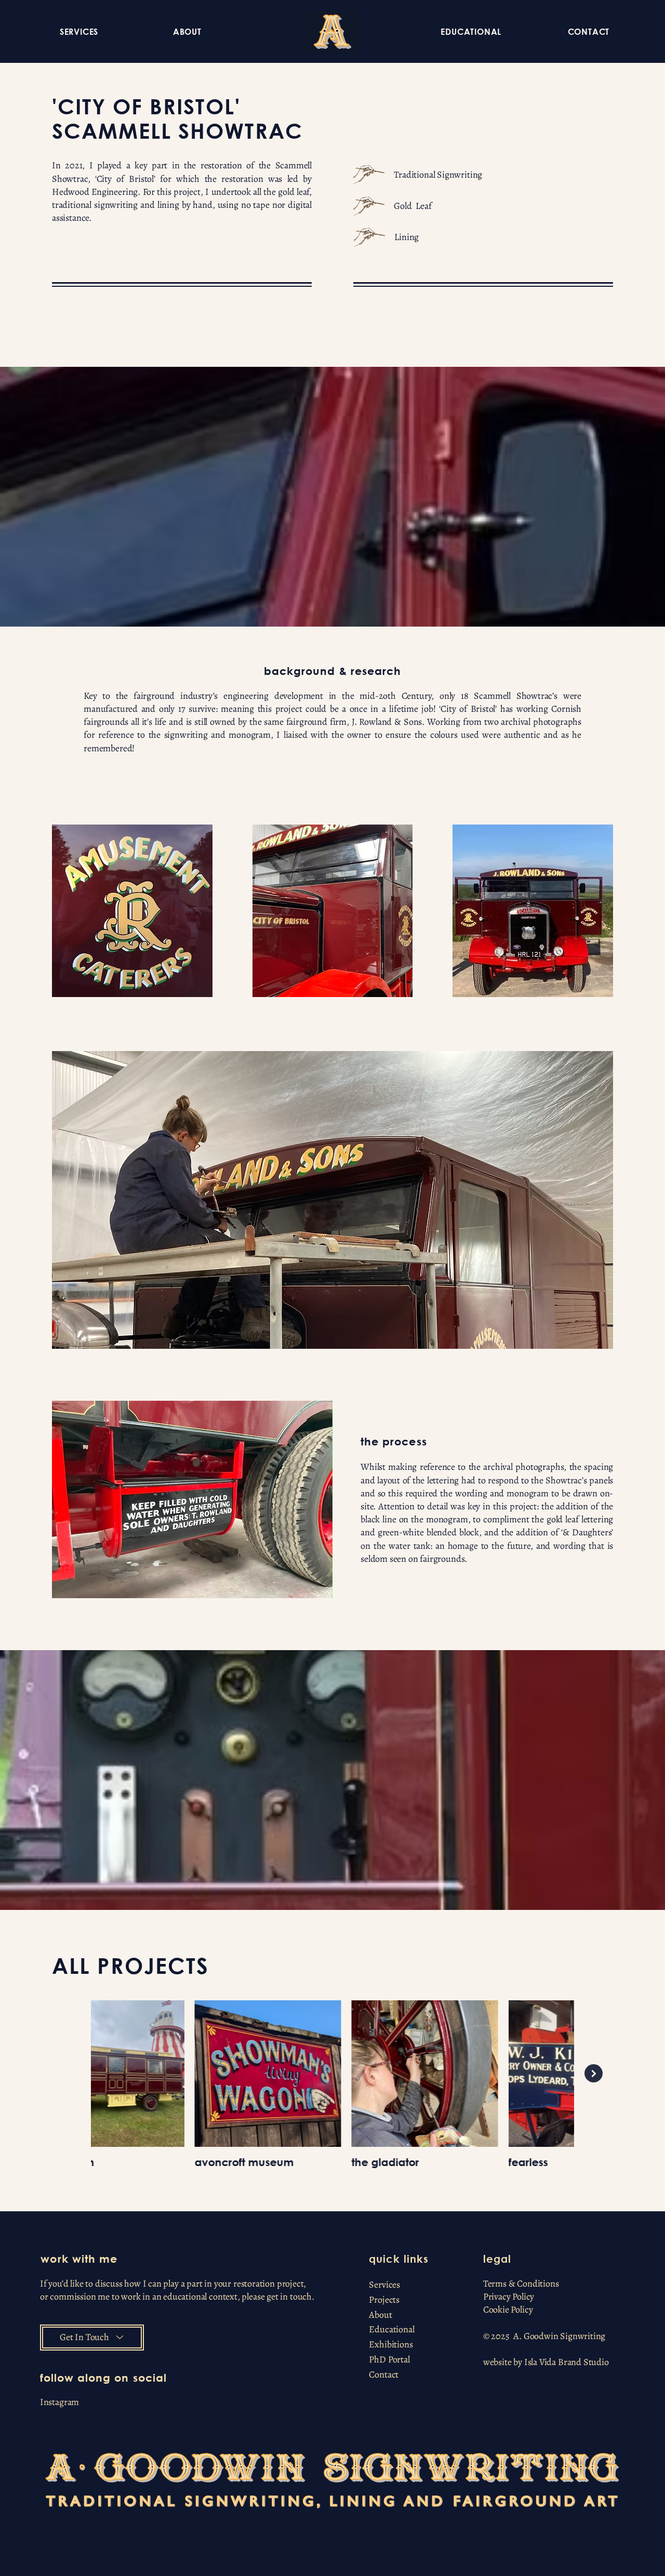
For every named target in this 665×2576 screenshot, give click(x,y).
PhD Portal (389, 2359)
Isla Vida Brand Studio (567, 2362)
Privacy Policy (509, 2296)
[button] (79, 31)
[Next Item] (594, 2073)
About (380, 2315)
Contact (384, 2374)
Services (384, 2285)
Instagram (59, 2402)
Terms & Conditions (521, 2283)
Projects (384, 2300)
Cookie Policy (508, 2309)
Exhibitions (391, 2344)
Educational (391, 2329)
